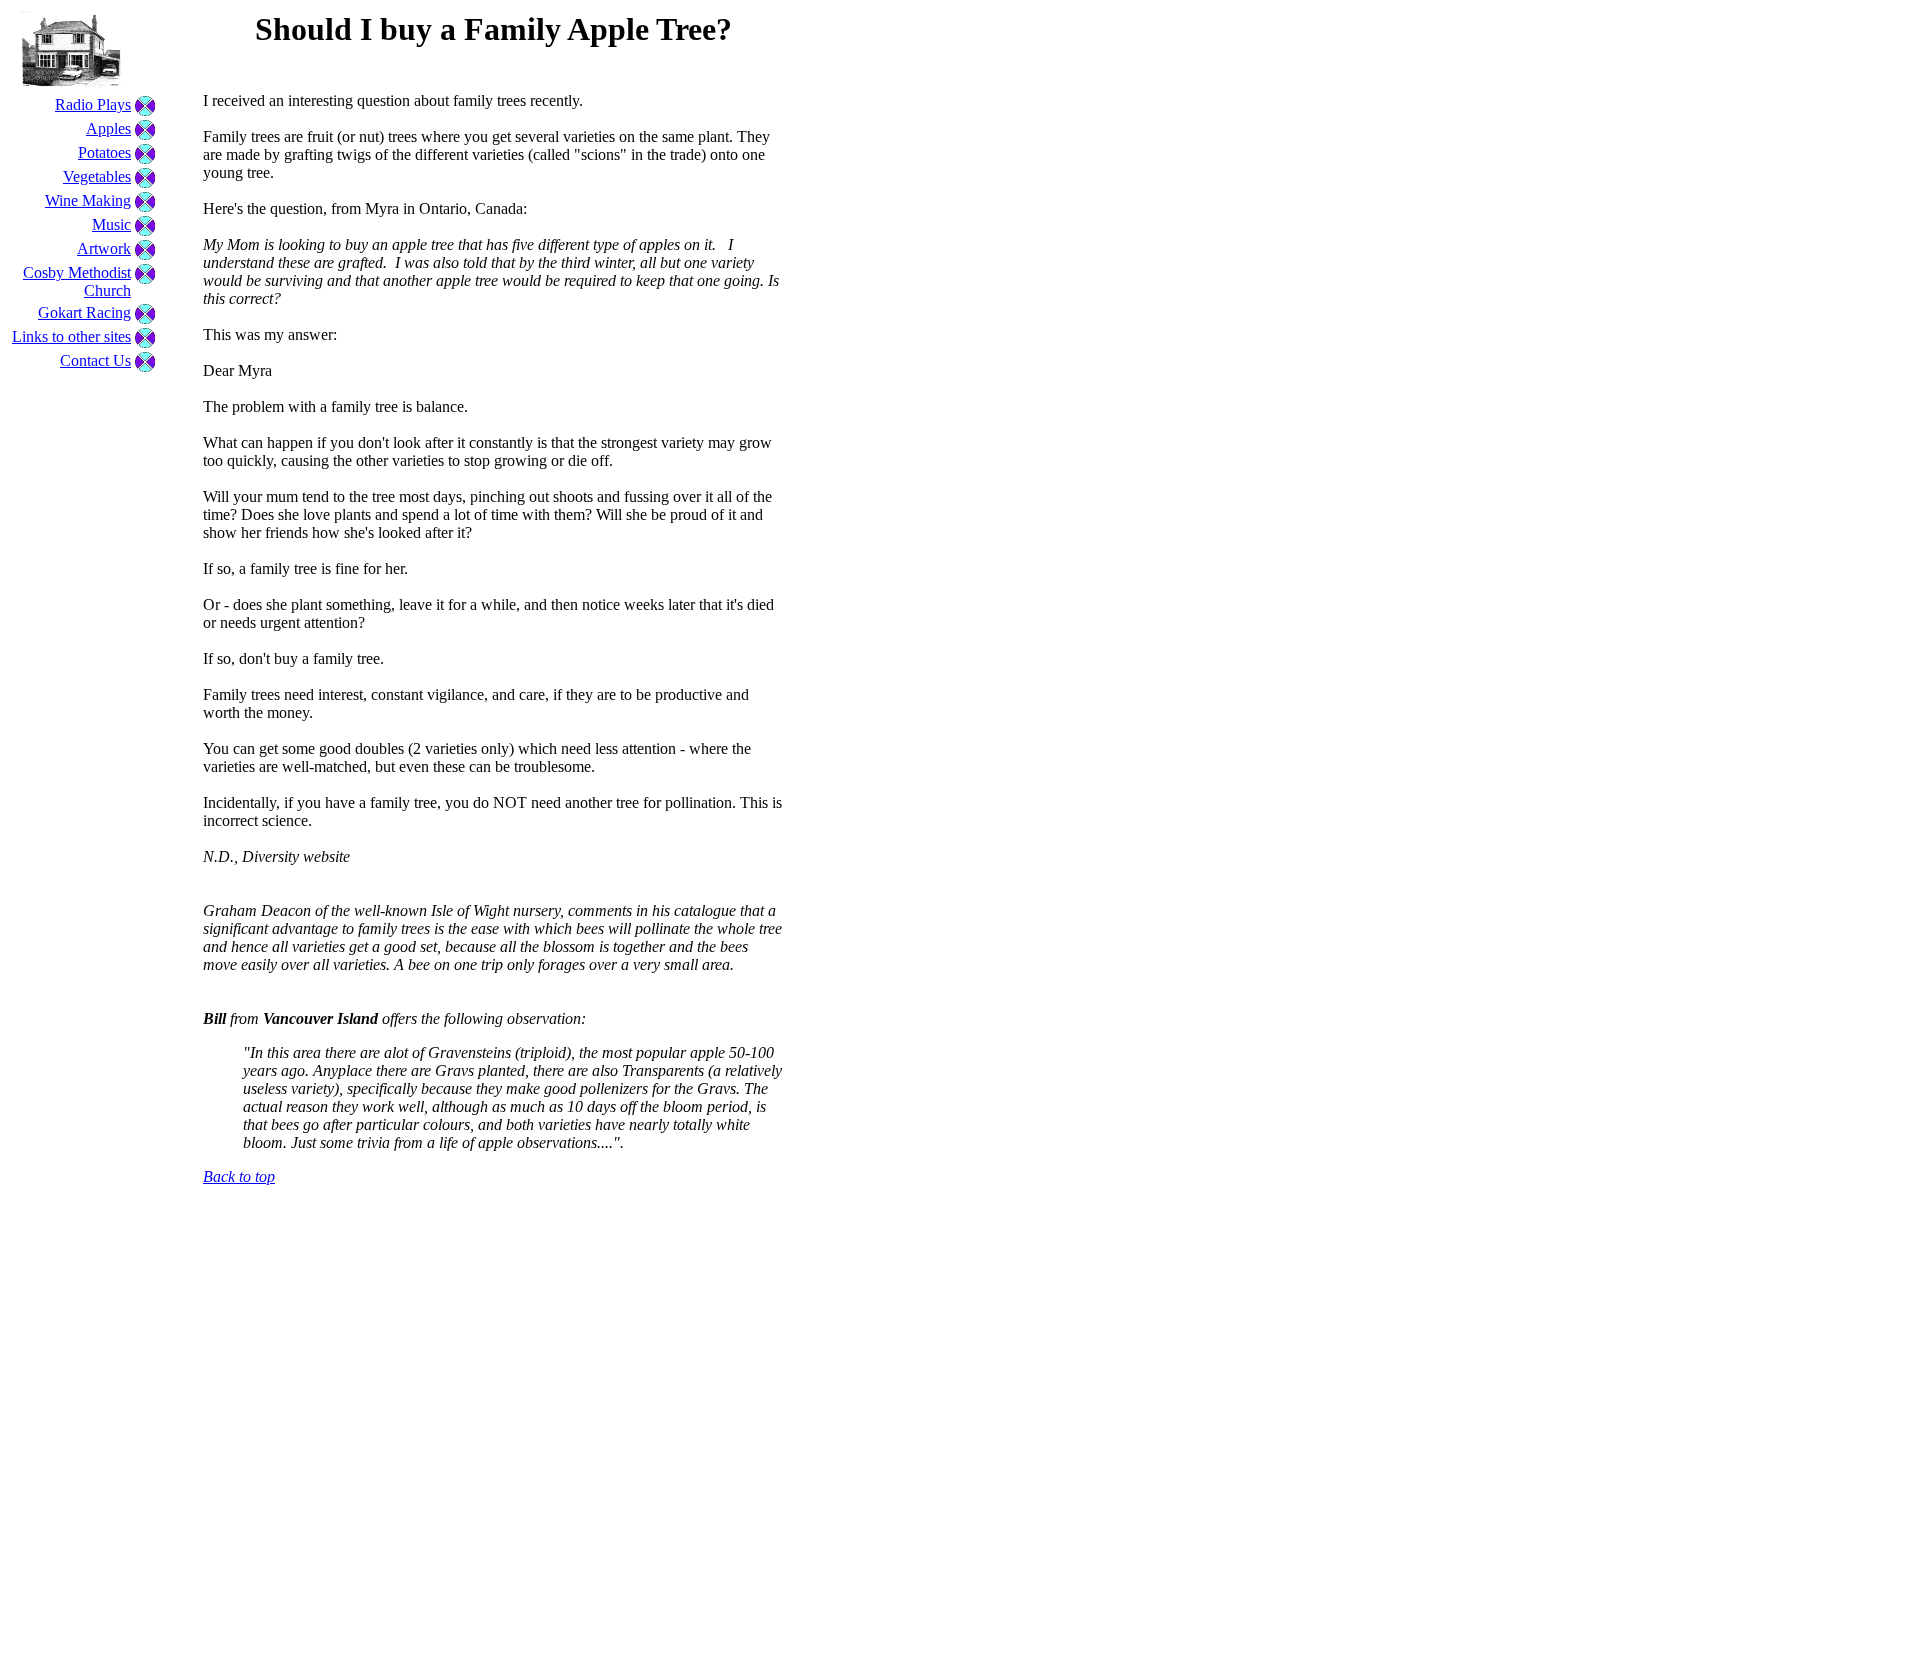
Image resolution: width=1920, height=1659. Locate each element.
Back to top (239, 1176)
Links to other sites (71, 336)
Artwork (104, 248)
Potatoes (104, 152)
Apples (108, 128)
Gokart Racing (84, 312)
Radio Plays (93, 104)
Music (111, 224)
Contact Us (95, 360)
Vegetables (97, 176)
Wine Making (88, 200)
